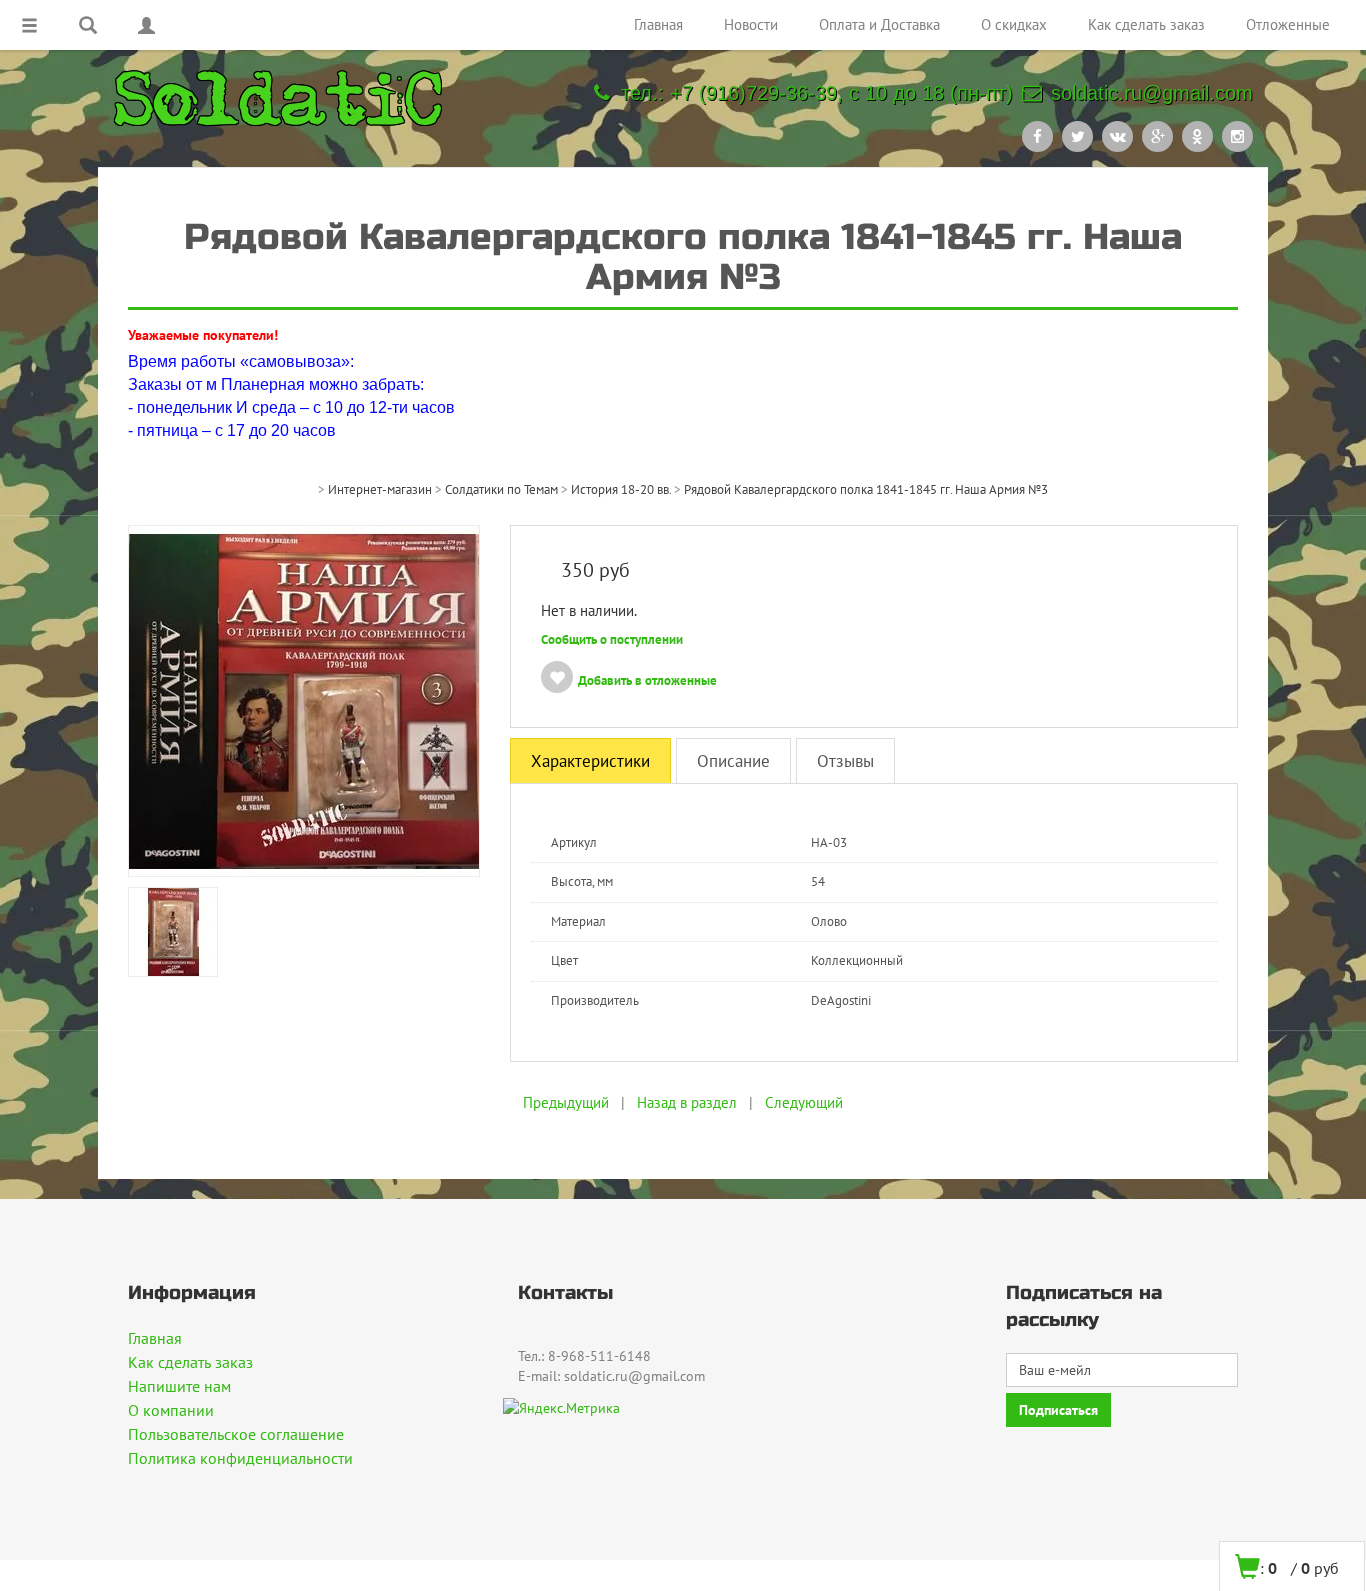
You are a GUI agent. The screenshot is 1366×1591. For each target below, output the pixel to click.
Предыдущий (566, 1102)
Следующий (804, 1102)
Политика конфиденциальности (240, 1458)
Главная (658, 24)
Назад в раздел (687, 1102)
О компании (171, 1410)
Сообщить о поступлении (612, 639)
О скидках (1014, 24)
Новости (751, 24)
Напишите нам (179, 1386)
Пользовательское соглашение (236, 1434)
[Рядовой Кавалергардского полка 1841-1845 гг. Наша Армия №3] (304, 699)
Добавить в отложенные (647, 680)
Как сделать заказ (1146, 24)
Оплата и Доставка (879, 24)
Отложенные (1288, 24)
